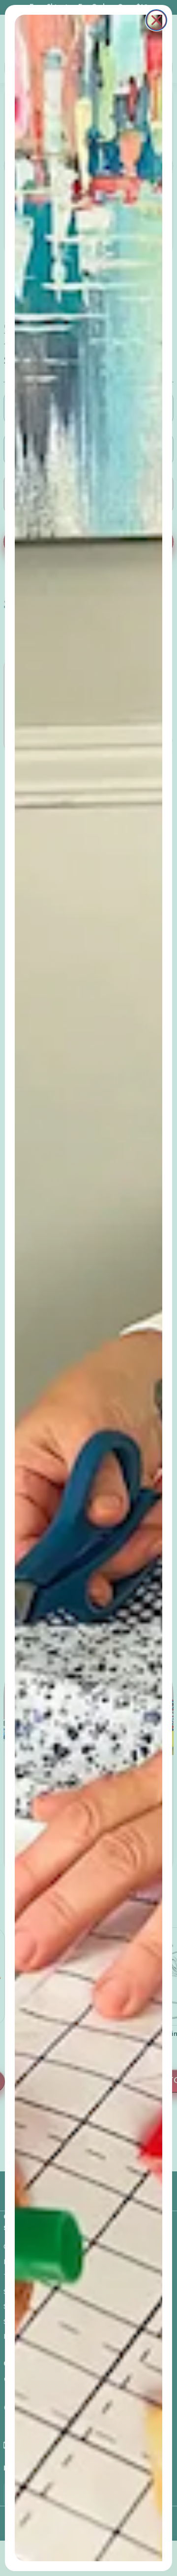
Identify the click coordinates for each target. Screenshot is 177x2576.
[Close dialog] (156, 20)
